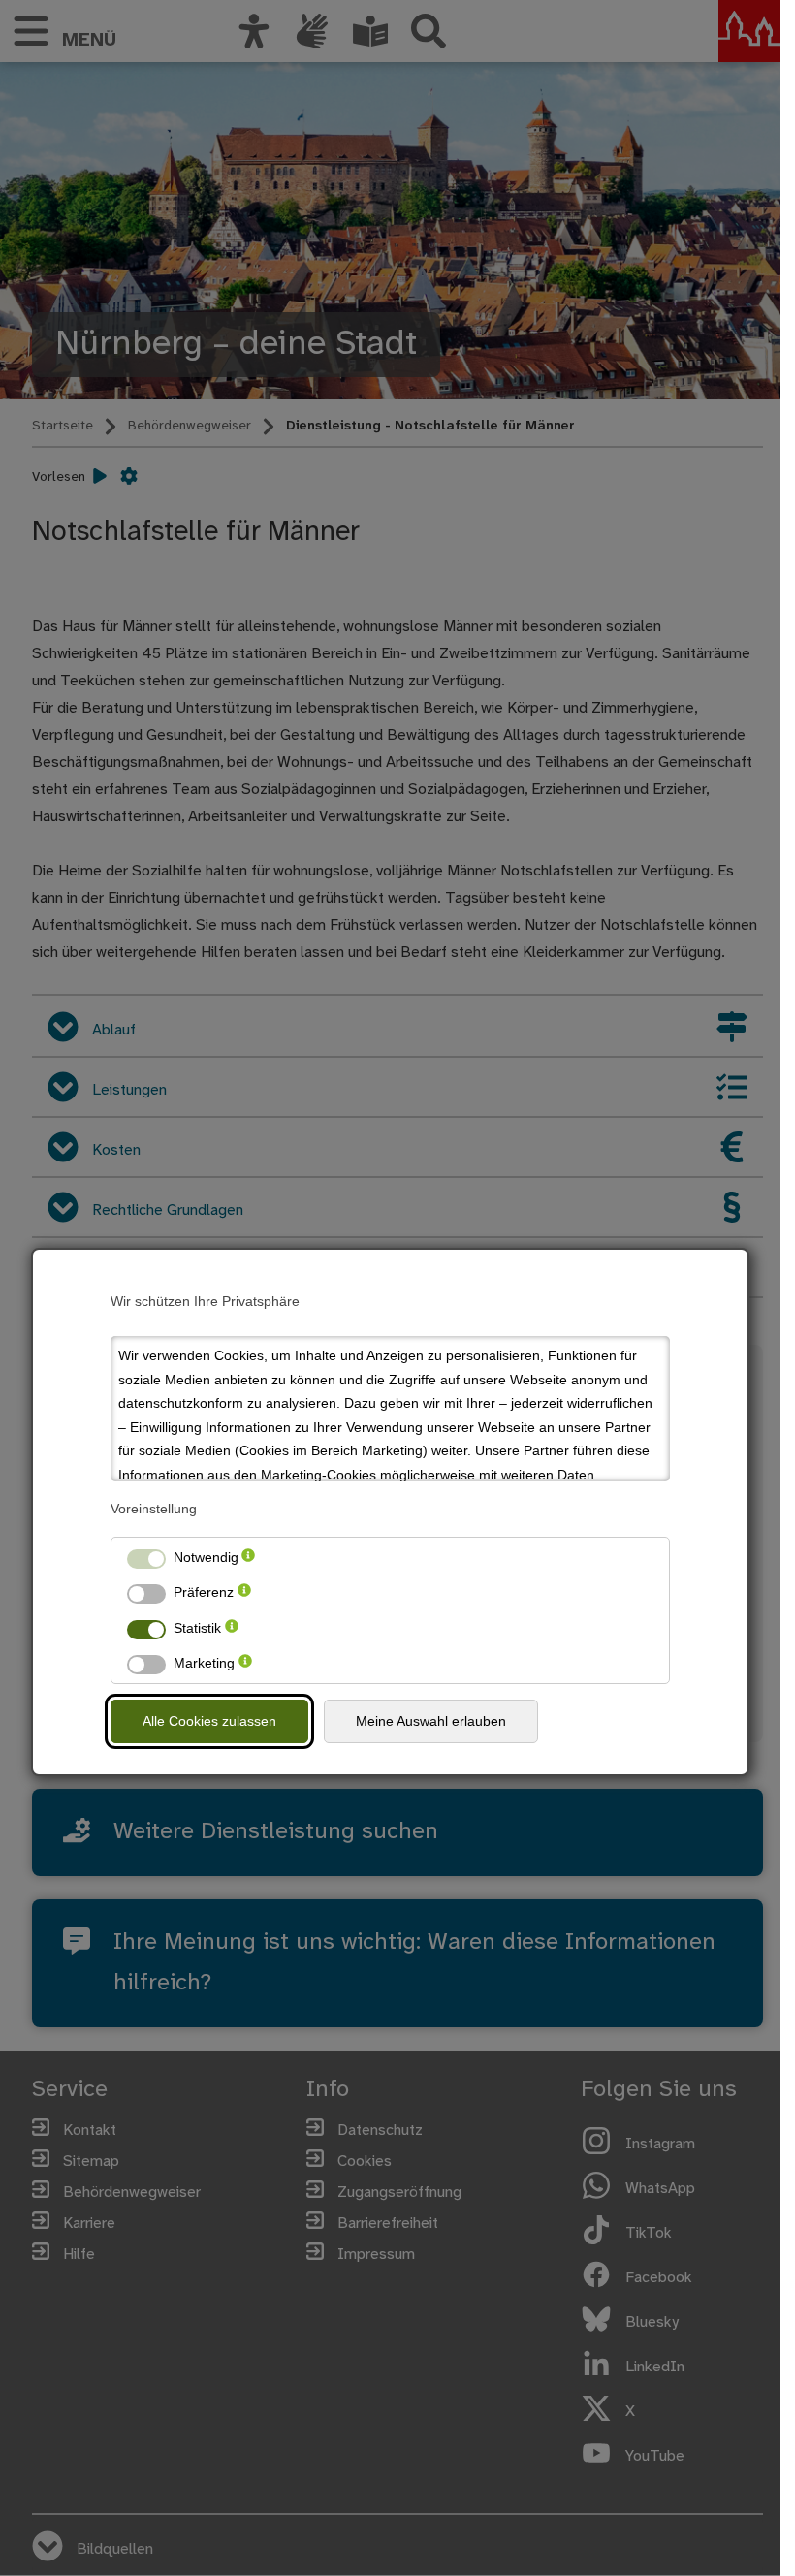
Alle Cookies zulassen (209, 1721)
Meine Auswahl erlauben (431, 1721)
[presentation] (248, 1558)
